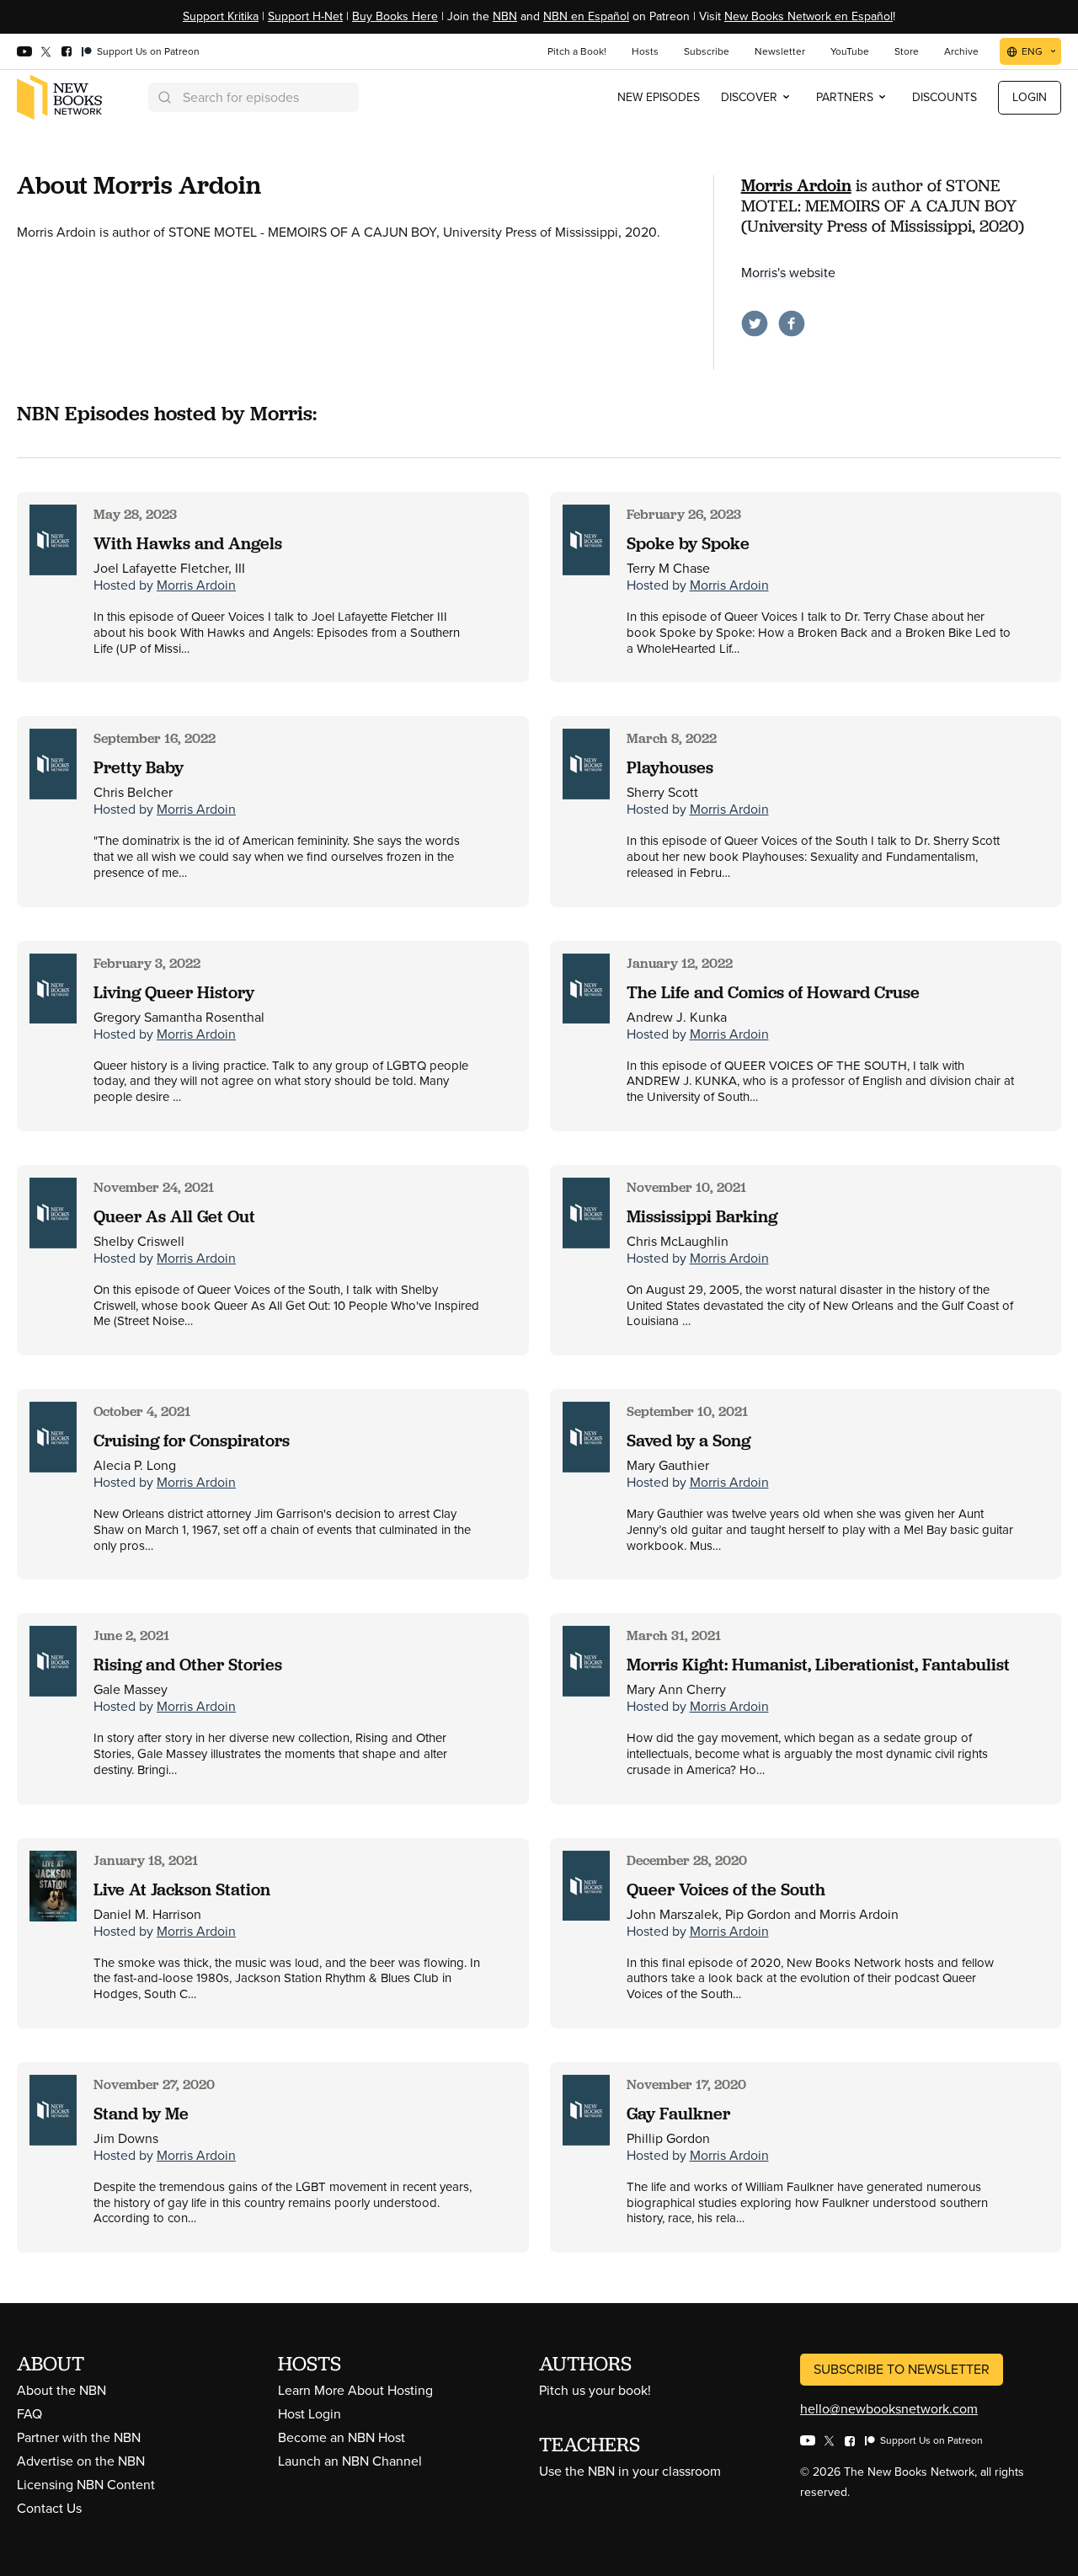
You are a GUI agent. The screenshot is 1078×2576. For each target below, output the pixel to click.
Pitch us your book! (595, 2390)
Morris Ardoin (796, 185)
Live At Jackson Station (182, 1889)
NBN (505, 16)
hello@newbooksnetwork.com (889, 2409)
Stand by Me (141, 2114)
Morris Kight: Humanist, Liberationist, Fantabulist (818, 1665)
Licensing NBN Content (86, 2485)
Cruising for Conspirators (192, 1440)
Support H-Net (305, 16)
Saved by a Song (688, 1440)
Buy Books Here (395, 16)
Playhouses (670, 767)
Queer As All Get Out (174, 1216)
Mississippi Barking (702, 1216)
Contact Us (49, 2508)
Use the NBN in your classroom (630, 2471)
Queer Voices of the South (726, 1889)
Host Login (310, 2414)
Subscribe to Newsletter (902, 2369)
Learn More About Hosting (355, 2390)
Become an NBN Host (342, 2437)
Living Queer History (174, 992)
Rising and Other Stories (188, 1665)
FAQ (29, 2414)
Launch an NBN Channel (350, 2461)
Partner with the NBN (79, 2437)
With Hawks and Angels (188, 543)
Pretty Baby (139, 767)
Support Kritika (221, 16)
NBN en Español (586, 16)
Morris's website (788, 273)
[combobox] (253, 97)
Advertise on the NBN (81, 2461)
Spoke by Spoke (688, 543)
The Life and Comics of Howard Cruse (773, 992)
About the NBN (61, 2390)
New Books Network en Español (808, 16)
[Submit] (163, 97)
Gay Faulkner (678, 2114)
